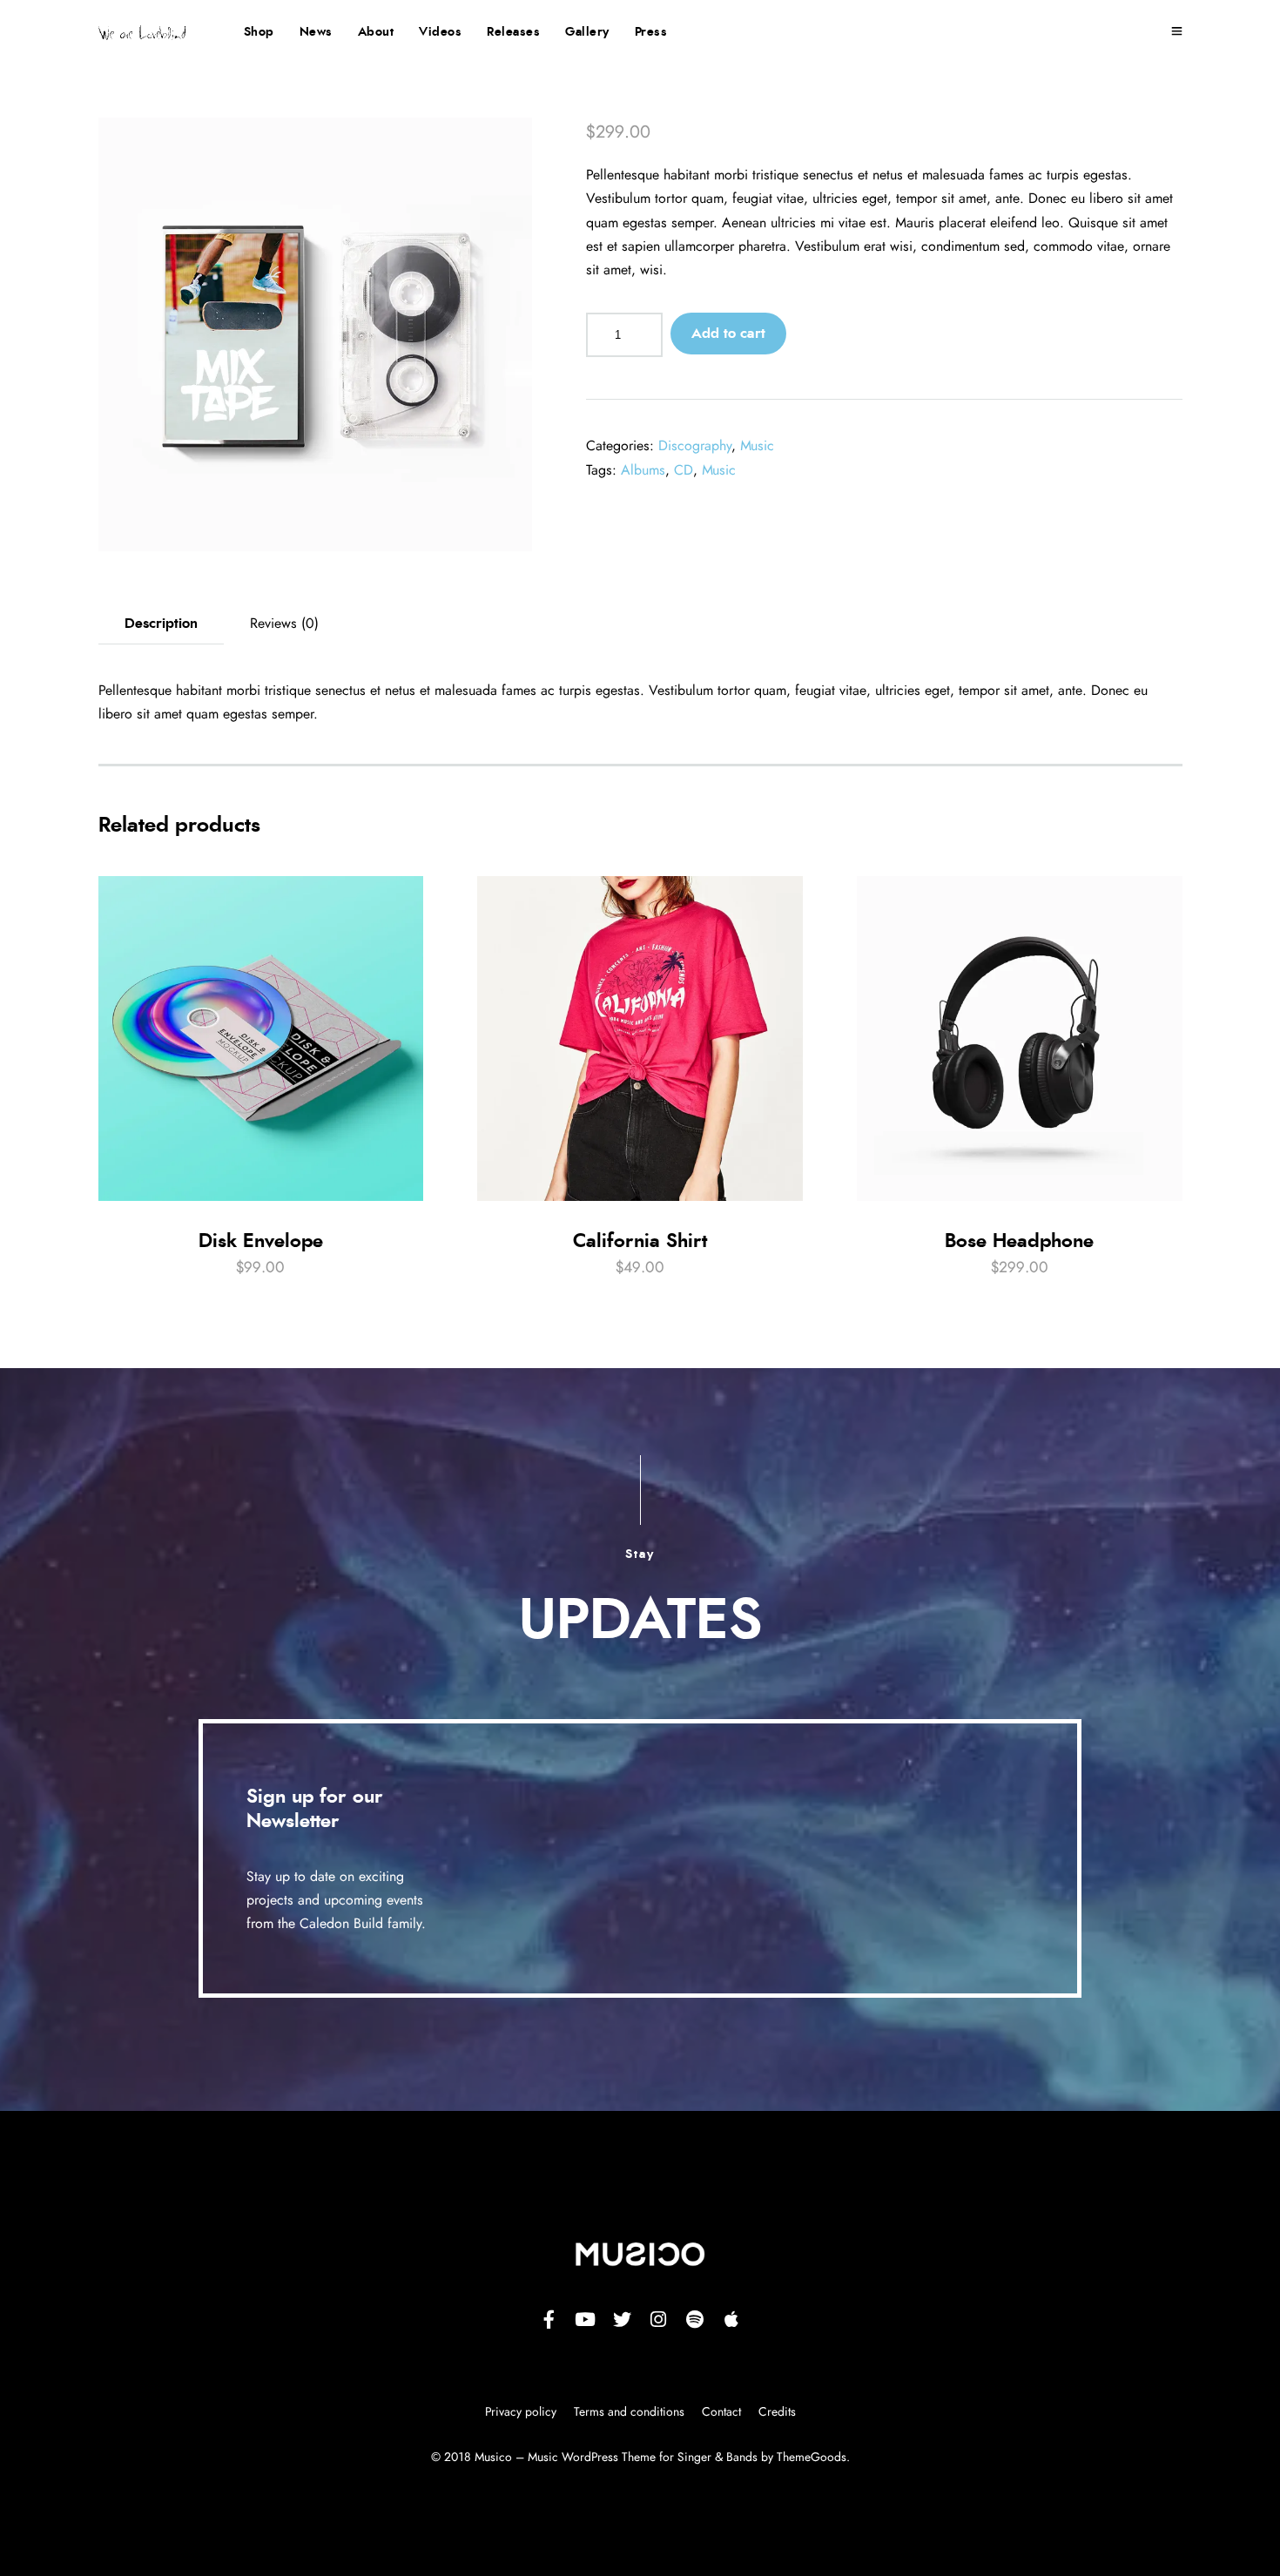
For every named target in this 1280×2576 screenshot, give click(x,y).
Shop (259, 32)
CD (684, 470)
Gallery (587, 32)
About (376, 32)
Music (757, 446)
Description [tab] (161, 624)
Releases (513, 32)
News (316, 32)
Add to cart (728, 334)
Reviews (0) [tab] (284, 624)
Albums (643, 470)
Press (651, 32)
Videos (440, 32)
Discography (695, 446)
